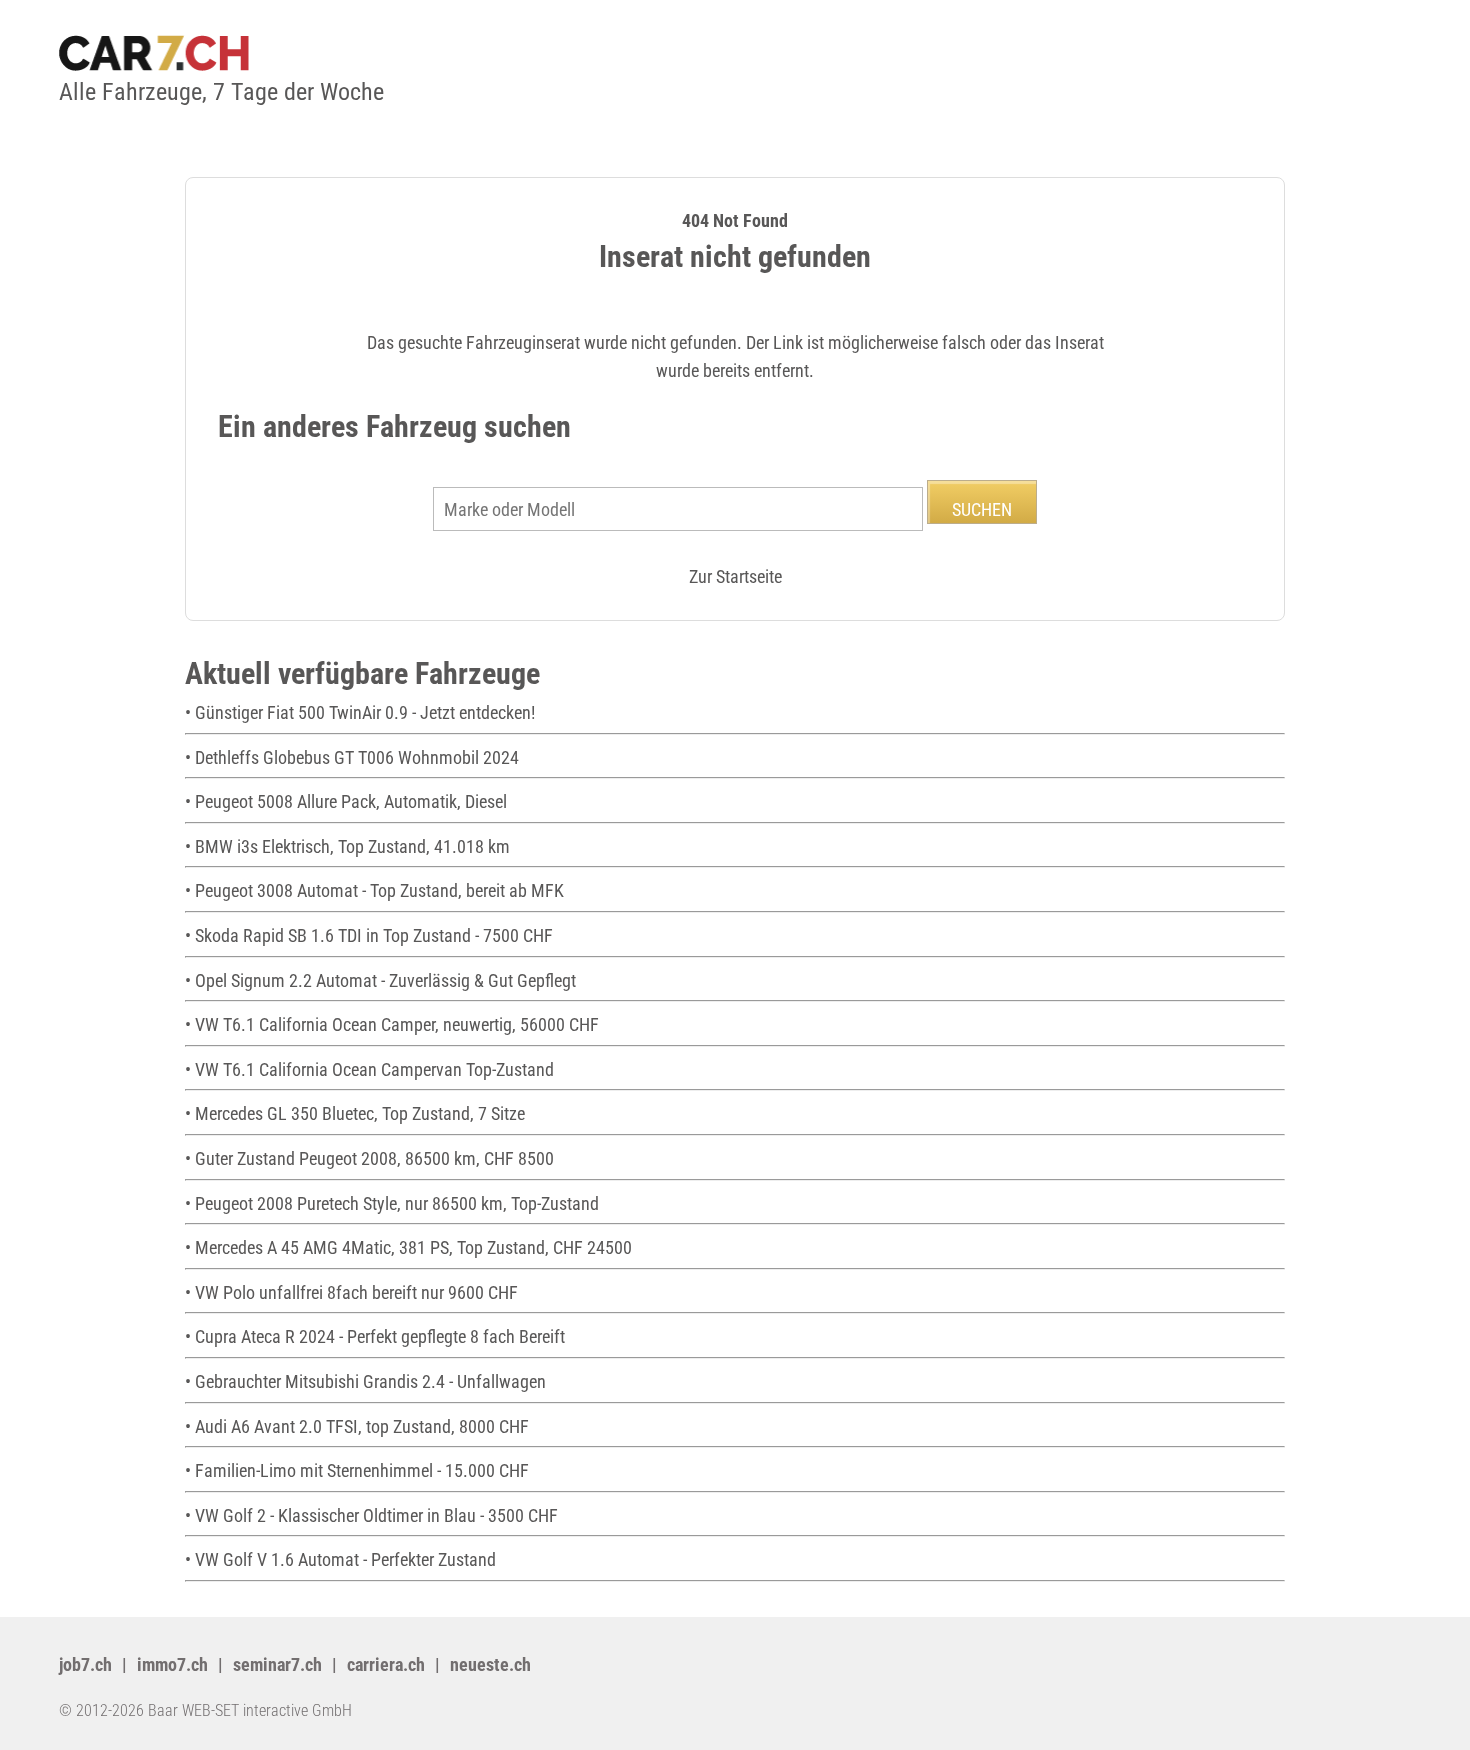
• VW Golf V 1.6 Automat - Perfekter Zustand (340, 1559)
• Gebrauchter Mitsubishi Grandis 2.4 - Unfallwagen (365, 1381)
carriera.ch (386, 1664)
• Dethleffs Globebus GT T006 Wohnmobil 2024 (352, 757)
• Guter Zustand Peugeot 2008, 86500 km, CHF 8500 (369, 1158)
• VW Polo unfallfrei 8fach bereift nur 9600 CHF (351, 1292)
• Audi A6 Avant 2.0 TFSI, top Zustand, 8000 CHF (357, 1426)
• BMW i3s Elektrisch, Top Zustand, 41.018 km (347, 846)
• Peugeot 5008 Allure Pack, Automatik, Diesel (346, 801)
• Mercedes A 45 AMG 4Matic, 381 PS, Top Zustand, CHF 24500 (408, 1247)
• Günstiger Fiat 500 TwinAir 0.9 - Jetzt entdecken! (360, 712)
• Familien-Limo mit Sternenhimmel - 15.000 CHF (357, 1470)
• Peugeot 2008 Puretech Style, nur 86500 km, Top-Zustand (392, 1203)
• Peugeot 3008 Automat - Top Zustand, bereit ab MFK (374, 890)
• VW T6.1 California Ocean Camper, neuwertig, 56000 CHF (392, 1024)
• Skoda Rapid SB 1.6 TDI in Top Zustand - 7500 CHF (369, 935)
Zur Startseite (735, 576)
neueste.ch (490, 1664)
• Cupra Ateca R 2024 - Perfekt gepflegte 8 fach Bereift (375, 1336)
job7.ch (85, 1664)
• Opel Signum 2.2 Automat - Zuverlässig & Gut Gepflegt (380, 980)
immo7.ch (172, 1664)
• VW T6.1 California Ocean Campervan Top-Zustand (369, 1069)
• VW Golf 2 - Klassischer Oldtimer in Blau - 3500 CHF (371, 1515)
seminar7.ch (277, 1664)
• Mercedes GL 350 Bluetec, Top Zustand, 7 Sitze (355, 1113)
